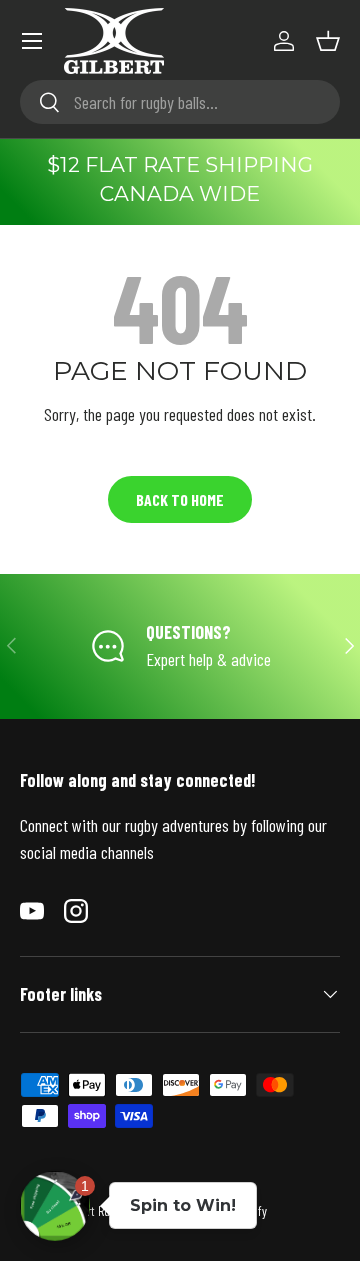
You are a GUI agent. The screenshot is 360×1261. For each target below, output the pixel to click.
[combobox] (180, 102)
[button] (328, 41)
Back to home (180, 499)
